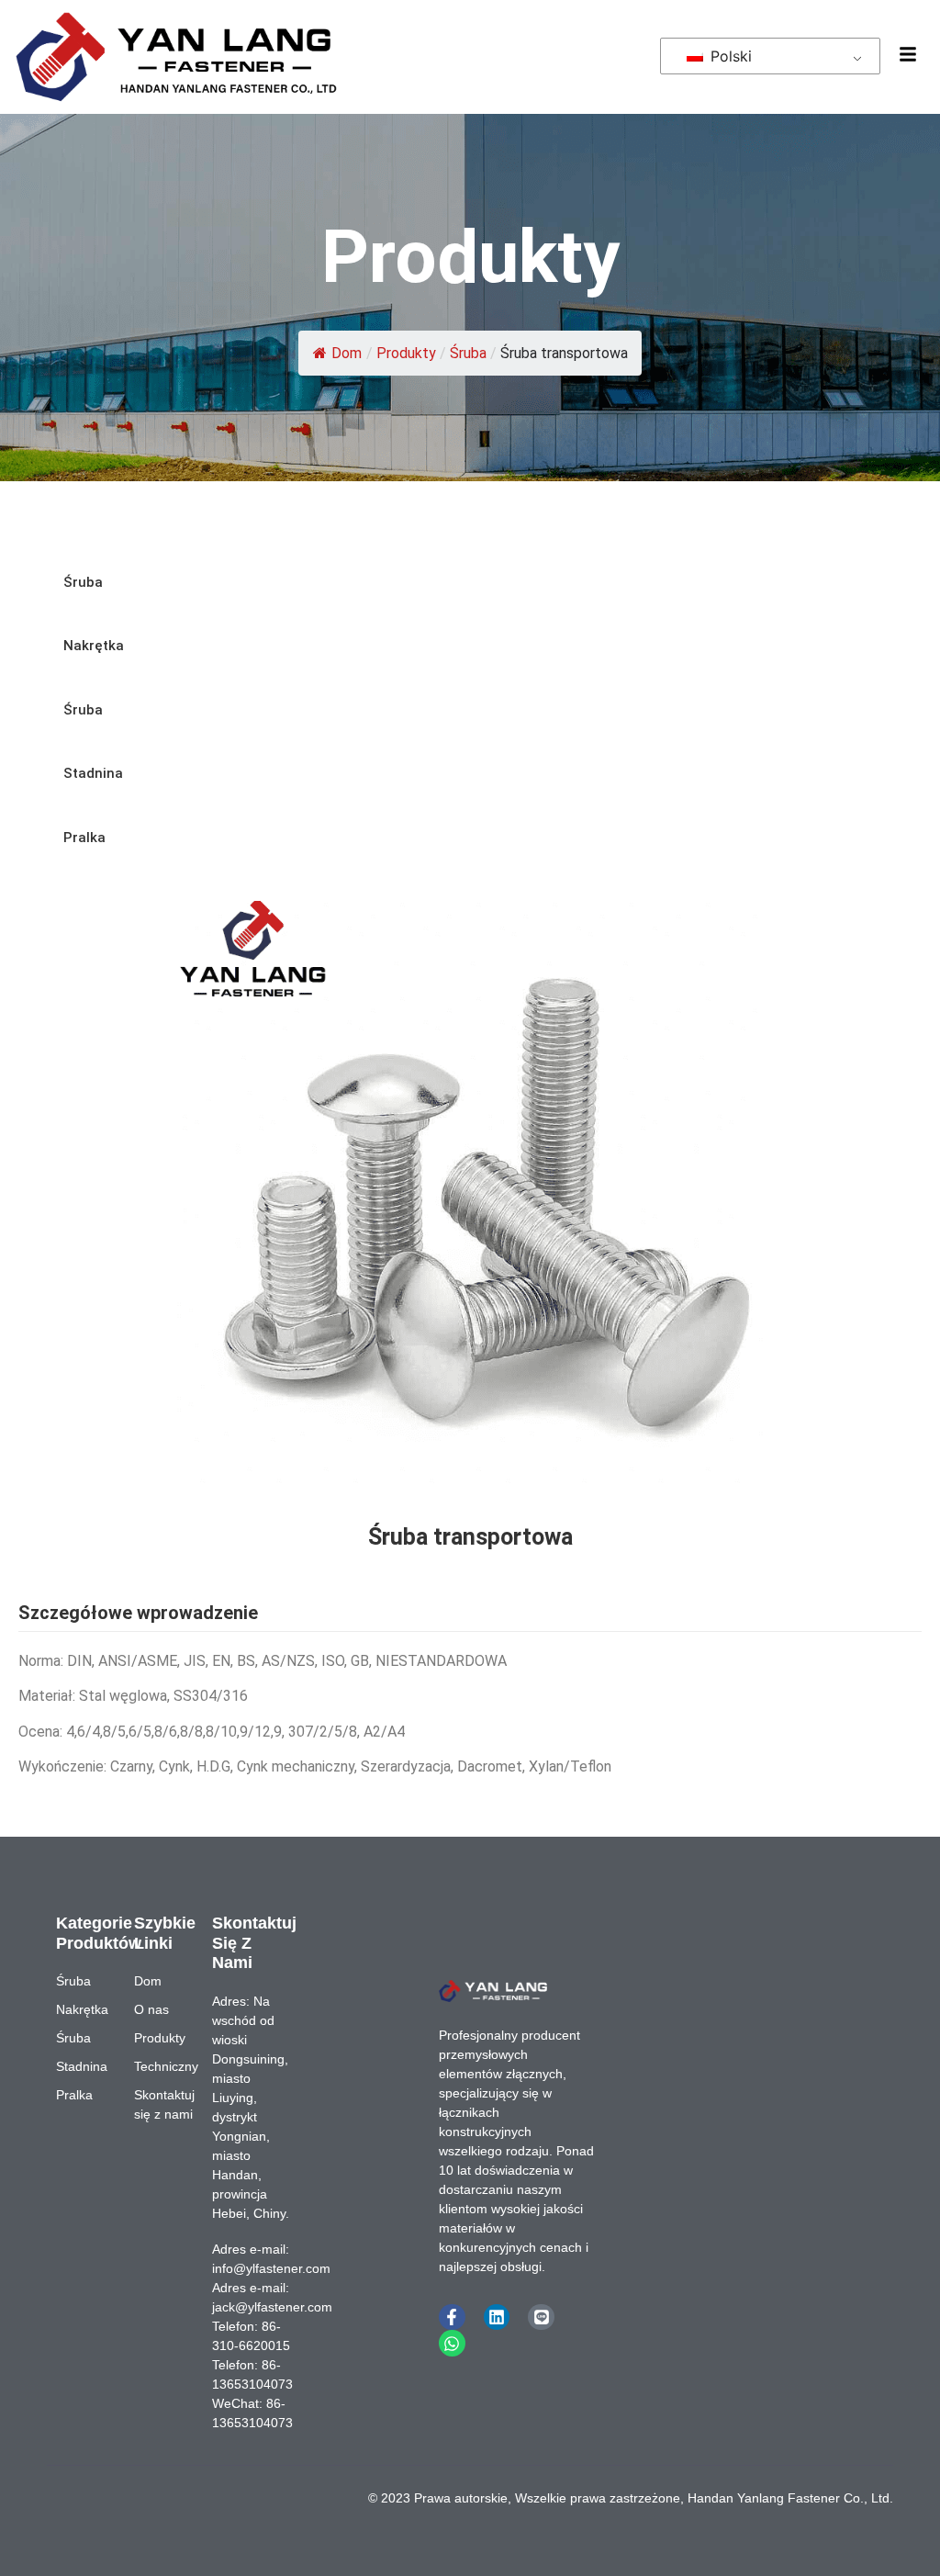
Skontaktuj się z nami (164, 2104)
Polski (729, 56)
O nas (151, 2009)
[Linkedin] (497, 2317)
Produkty (406, 353)
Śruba (468, 353)
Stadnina (93, 773)
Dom (347, 353)
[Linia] (541, 2317)
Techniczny (164, 2066)
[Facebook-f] (452, 2317)
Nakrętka (94, 646)
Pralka (84, 838)
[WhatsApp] (452, 2343)
